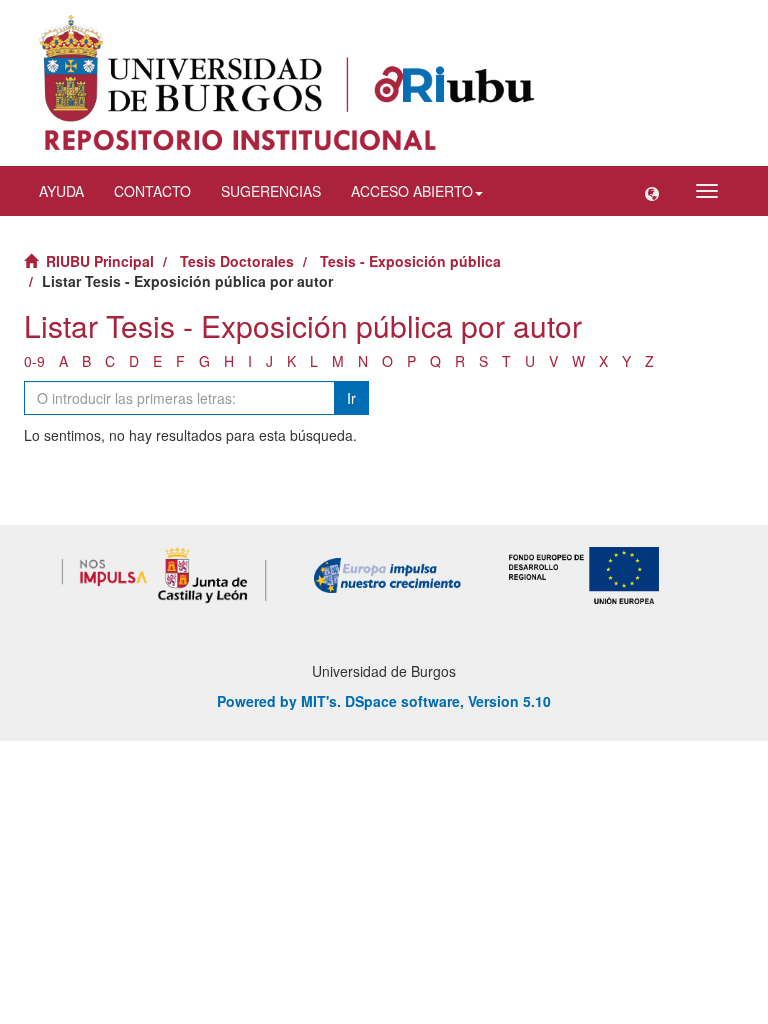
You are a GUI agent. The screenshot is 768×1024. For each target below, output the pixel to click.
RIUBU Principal (100, 261)
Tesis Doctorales (237, 261)
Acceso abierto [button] (412, 191)
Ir (351, 398)
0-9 (34, 361)
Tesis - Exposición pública (410, 261)
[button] (652, 191)
